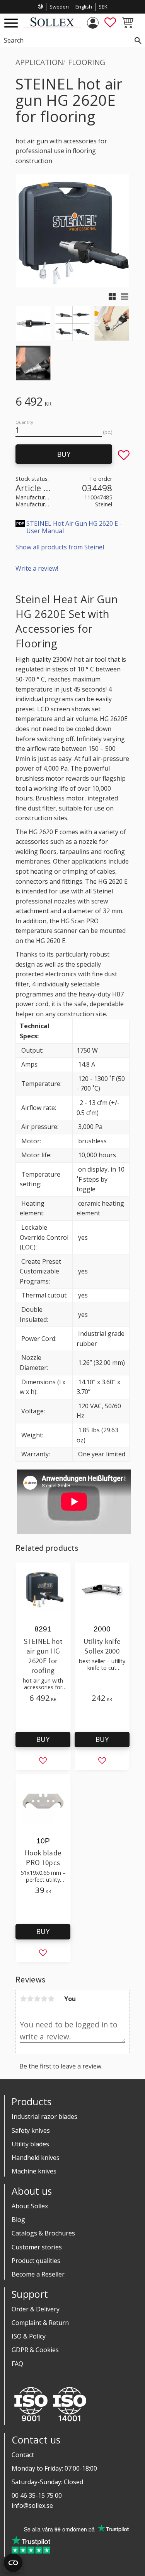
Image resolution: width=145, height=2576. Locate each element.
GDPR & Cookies (35, 2350)
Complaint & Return (40, 2323)
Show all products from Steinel (60, 547)
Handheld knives (36, 2158)
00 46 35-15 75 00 (37, 2495)
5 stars (51, 1999)
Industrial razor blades (44, 2117)
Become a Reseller (38, 2274)
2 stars (30, 1999)
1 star (23, 1999)
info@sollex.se (32, 2505)
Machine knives (34, 2171)
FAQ (17, 2364)
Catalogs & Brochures (43, 2233)
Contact (23, 2455)
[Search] (138, 40)
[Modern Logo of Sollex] (52, 26)
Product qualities (36, 2261)
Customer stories (37, 2247)
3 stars (37, 1999)
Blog (18, 2220)
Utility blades (30, 2144)
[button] (11, 23)
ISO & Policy (29, 2336)
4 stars (44, 1999)
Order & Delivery (36, 2309)
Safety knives (31, 2130)
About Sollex (30, 2206)
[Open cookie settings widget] (13, 2563)
